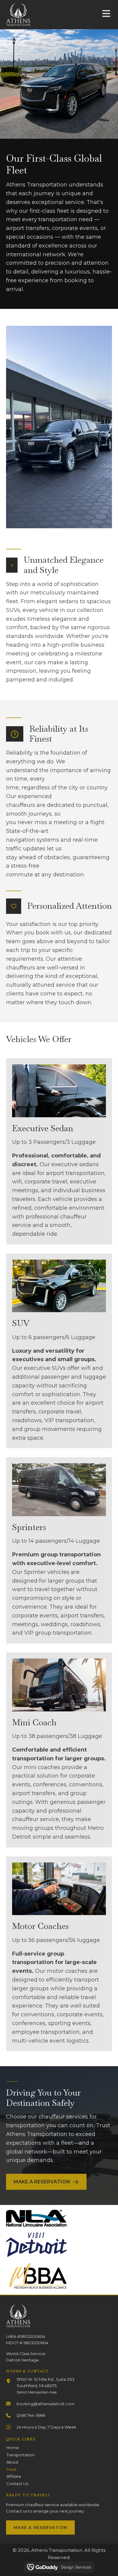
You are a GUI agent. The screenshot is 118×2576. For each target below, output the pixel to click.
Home (13, 2448)
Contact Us (17, 2484)
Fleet (11, 2469)
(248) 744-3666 (31, 2415)
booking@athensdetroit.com (46, 2404)
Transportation (21, 2455)
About (12, 2462)
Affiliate (14, 2476)
